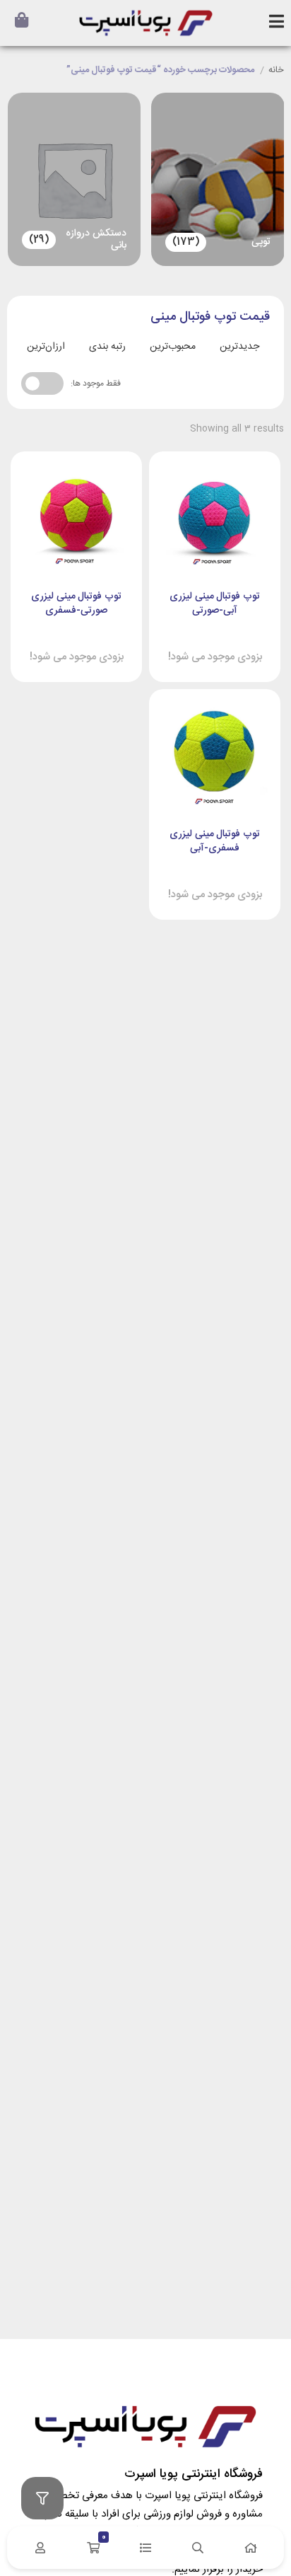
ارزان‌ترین (46, 347)
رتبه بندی (107, 347)
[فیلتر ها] (42, 2498)
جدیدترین (239, 347)
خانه (276, 71)
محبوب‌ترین (173, 347)
